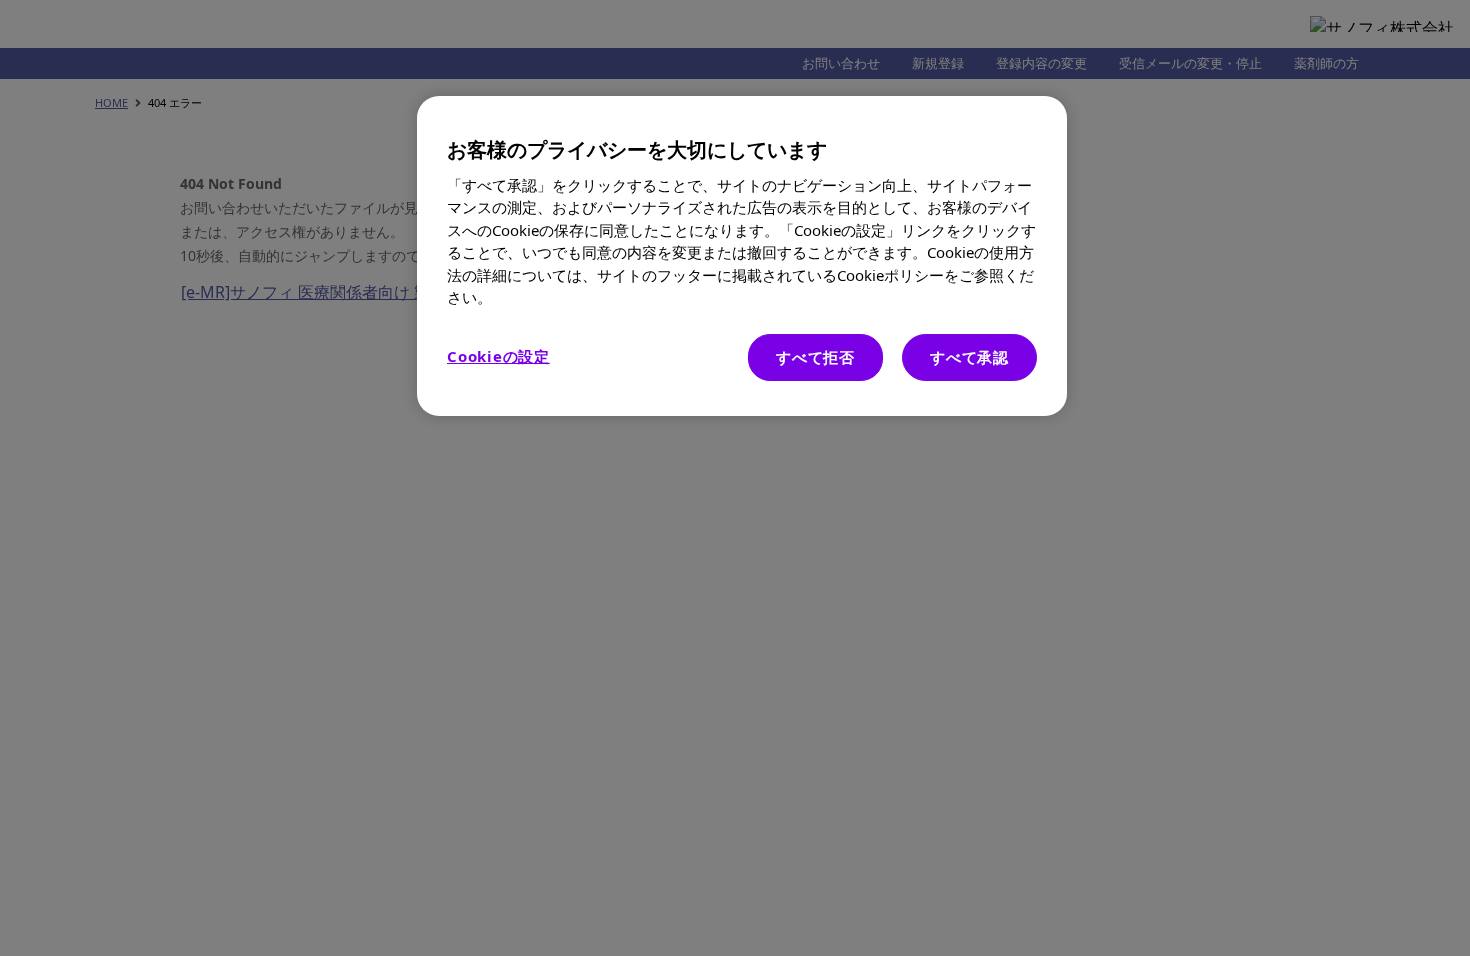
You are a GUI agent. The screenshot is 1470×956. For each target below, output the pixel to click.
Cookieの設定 (498, 356)
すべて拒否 (815, 357)
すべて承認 (969, 357)
